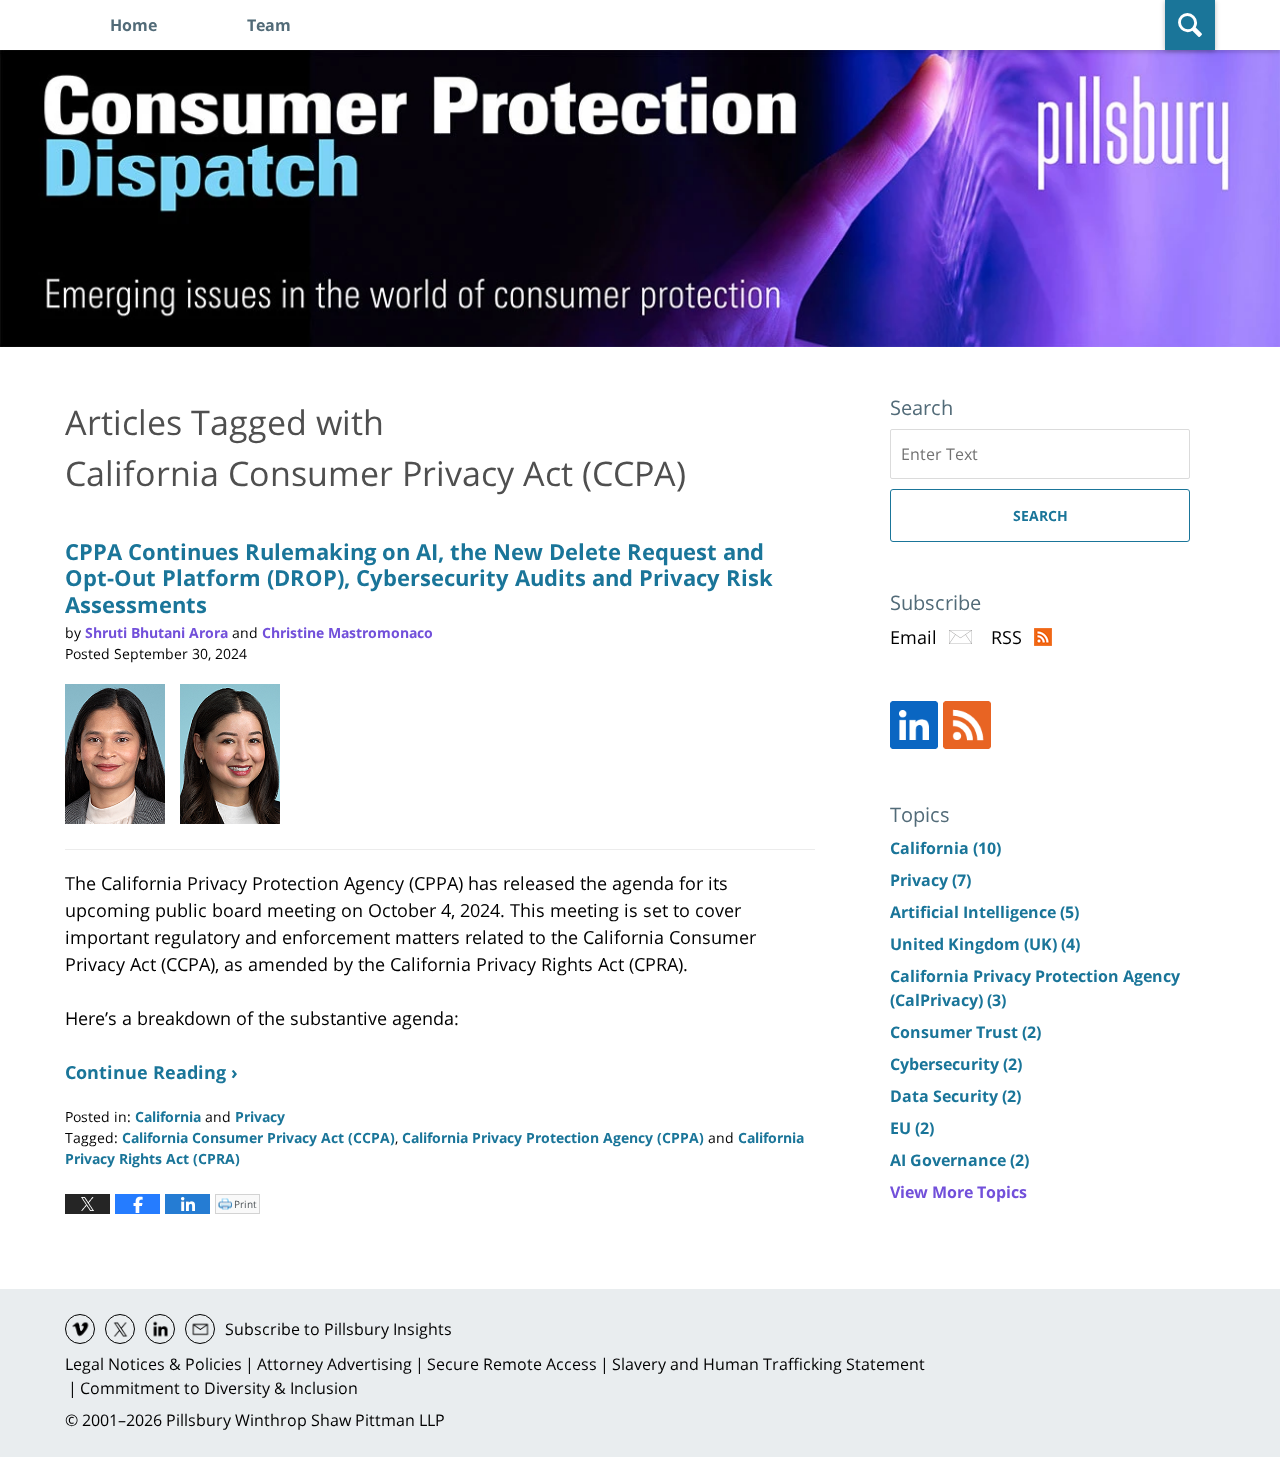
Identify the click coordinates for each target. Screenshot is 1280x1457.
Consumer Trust (965, 1032)
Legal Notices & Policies (153, 1364)
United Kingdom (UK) (985, 944)
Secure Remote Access (512, 1364)
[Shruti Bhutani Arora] (122, 754)
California (168, 1116)
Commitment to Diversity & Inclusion (219, 1388)
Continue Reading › (151, 1072)
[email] (200, 1329)
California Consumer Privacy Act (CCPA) (258, 1137)
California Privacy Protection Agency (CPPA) (553, 1137)
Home (133, 25)
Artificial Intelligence (984, 912)
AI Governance (959, 1160)
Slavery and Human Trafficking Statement (768, 1364)
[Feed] (967, 725)
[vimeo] (80, 1329)
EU (912, 1128)
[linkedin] (160, 1329)
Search (1040, 515)
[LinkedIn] (914, 725)
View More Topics (958, 1192)
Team (269, 25)
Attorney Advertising (334, 1364)
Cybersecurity (956, 1064)
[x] (120, 1329)
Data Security (955, 1096)
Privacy (260, 1116)
